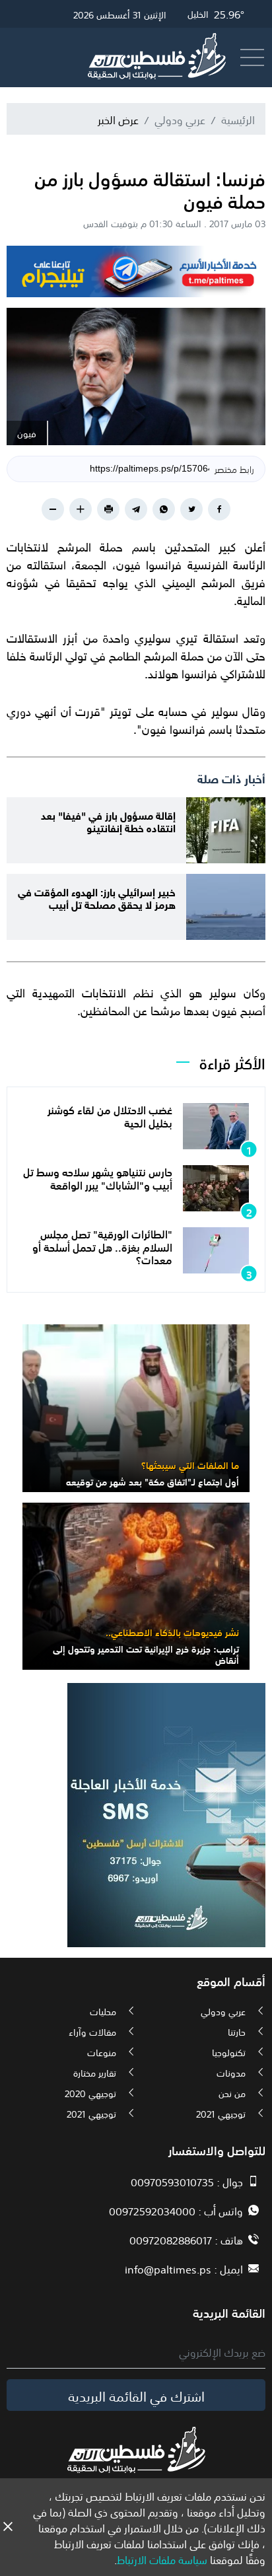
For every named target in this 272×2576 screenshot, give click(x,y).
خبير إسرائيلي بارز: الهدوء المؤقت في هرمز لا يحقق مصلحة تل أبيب (97, 897)
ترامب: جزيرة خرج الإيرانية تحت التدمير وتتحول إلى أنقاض (146, 1654)
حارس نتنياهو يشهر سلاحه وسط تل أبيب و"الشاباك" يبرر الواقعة (98, 1177)
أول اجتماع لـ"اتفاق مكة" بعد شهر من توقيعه (153, 1481)
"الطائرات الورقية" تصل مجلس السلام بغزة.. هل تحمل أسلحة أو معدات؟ (102, 1246)
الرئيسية (238, 119)
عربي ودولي (180, 119)
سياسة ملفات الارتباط (162, 2559)
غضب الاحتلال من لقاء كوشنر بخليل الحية (110, 1115)
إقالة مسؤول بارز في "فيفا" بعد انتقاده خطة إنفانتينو (108, 820)
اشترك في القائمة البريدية (136, 2395)
